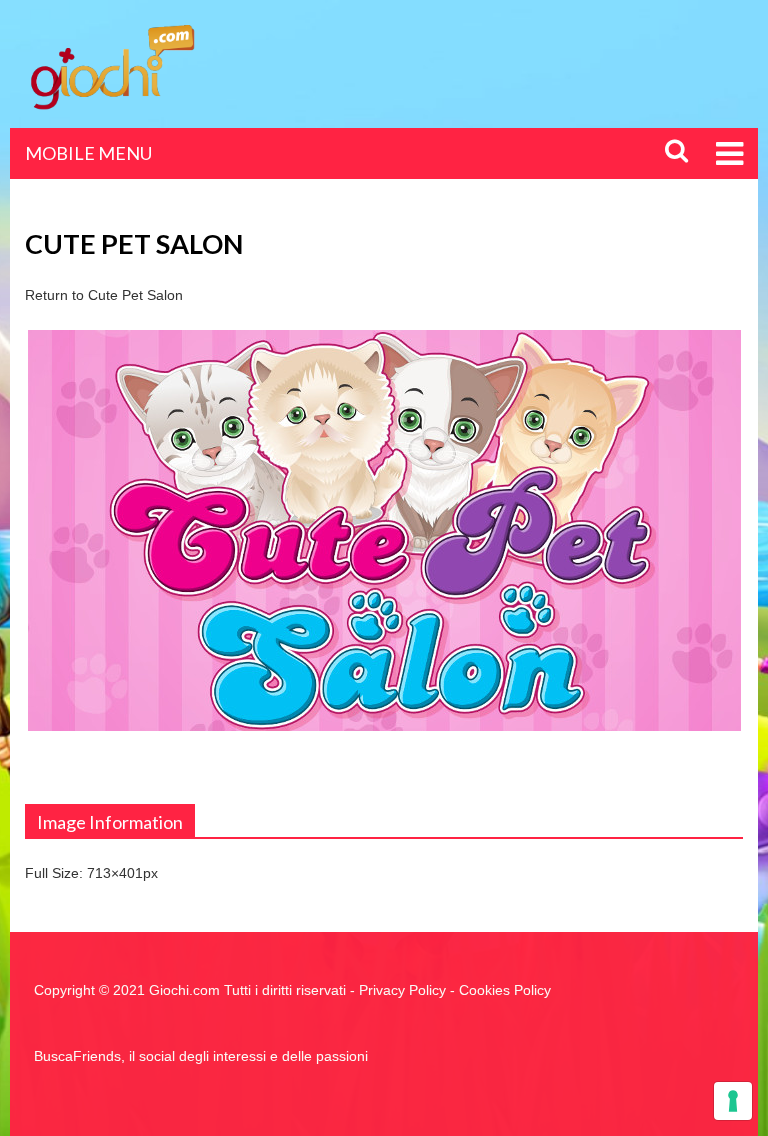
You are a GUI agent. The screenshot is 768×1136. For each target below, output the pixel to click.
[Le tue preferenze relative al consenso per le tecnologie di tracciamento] (733, 1101)
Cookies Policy (505, 990)
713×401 (115, 873)
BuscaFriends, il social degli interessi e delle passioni (201, 1056)
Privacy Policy (402, 990)
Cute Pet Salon (135, 295)
